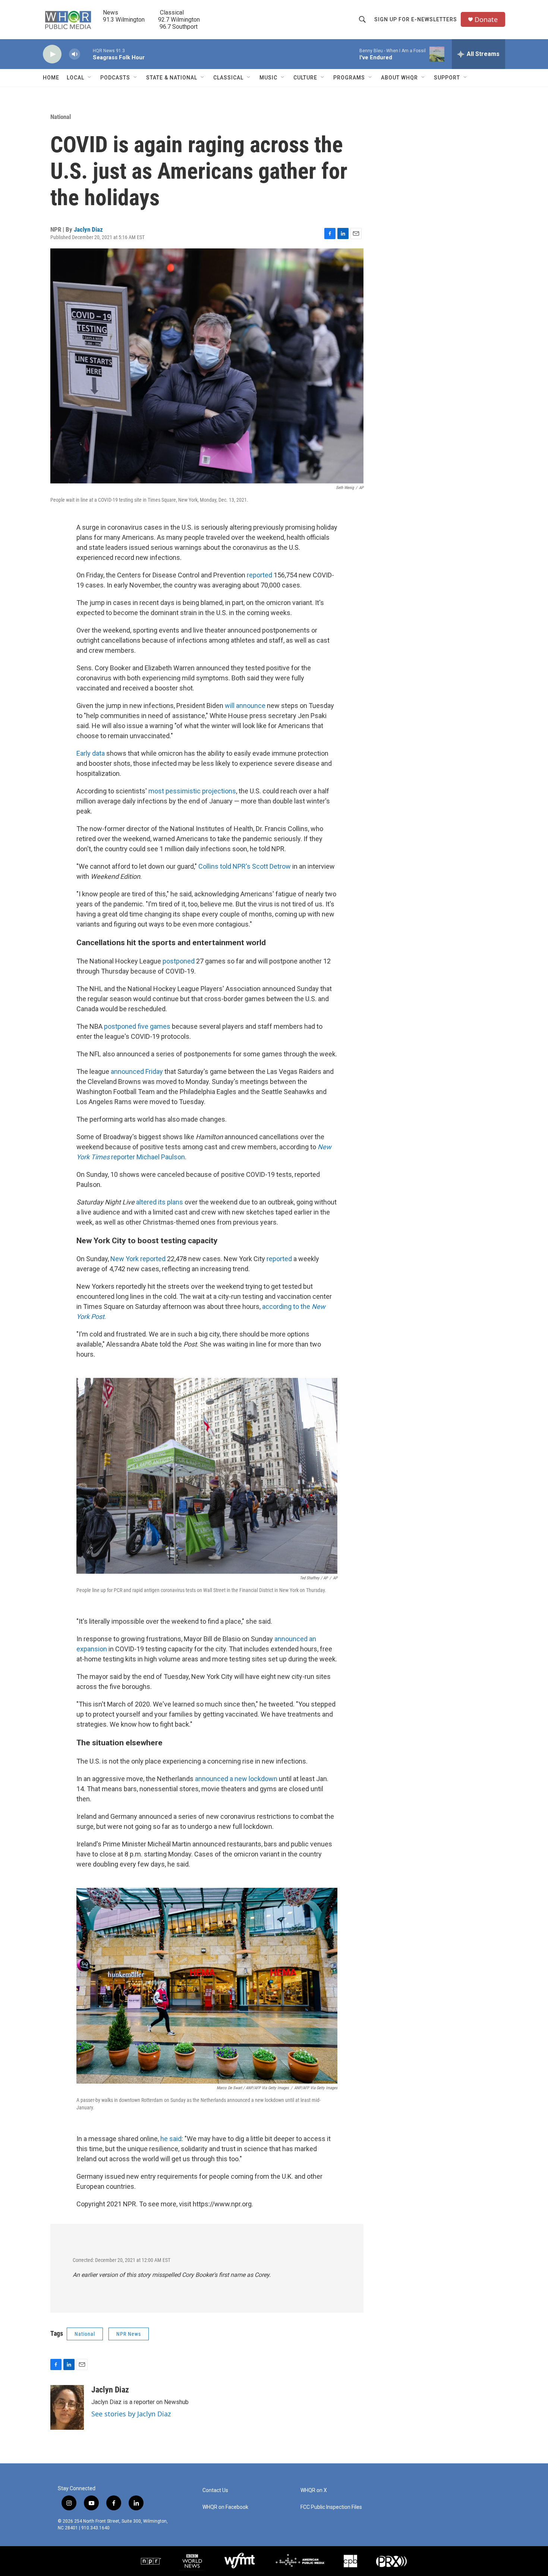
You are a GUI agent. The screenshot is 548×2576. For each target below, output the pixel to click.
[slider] (86, 54)
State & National (172, 78)
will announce (245, 706)
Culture (305, 78)
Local (75, 78)
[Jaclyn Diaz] (67, 2407)
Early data (91, 753)
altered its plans (160, 1202)
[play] (52, 54)
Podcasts (115, 78)
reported (259, 575)
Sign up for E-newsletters (416, 19)
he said (171, 2139)
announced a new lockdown (236, 1779)
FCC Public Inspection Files (331, 2507)
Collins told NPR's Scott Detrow (245, 866)
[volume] (75, 54)
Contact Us (215, 2490)
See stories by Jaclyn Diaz (131, 2414)
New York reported (138, 1259)
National (61, 117)
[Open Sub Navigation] (90, 78)
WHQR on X (314, 2490)
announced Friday (137, 1071)
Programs (349, 78)
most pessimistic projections (192, 791)
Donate (486, 20)
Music (268, 78)
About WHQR (399, 78)
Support (447, 78)
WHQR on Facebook (225, 2507)
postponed (178, 961)
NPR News (129, 2334)
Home (51, 78)
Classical (228, 78)
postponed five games (137, 1026)
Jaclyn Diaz (88, 229)
